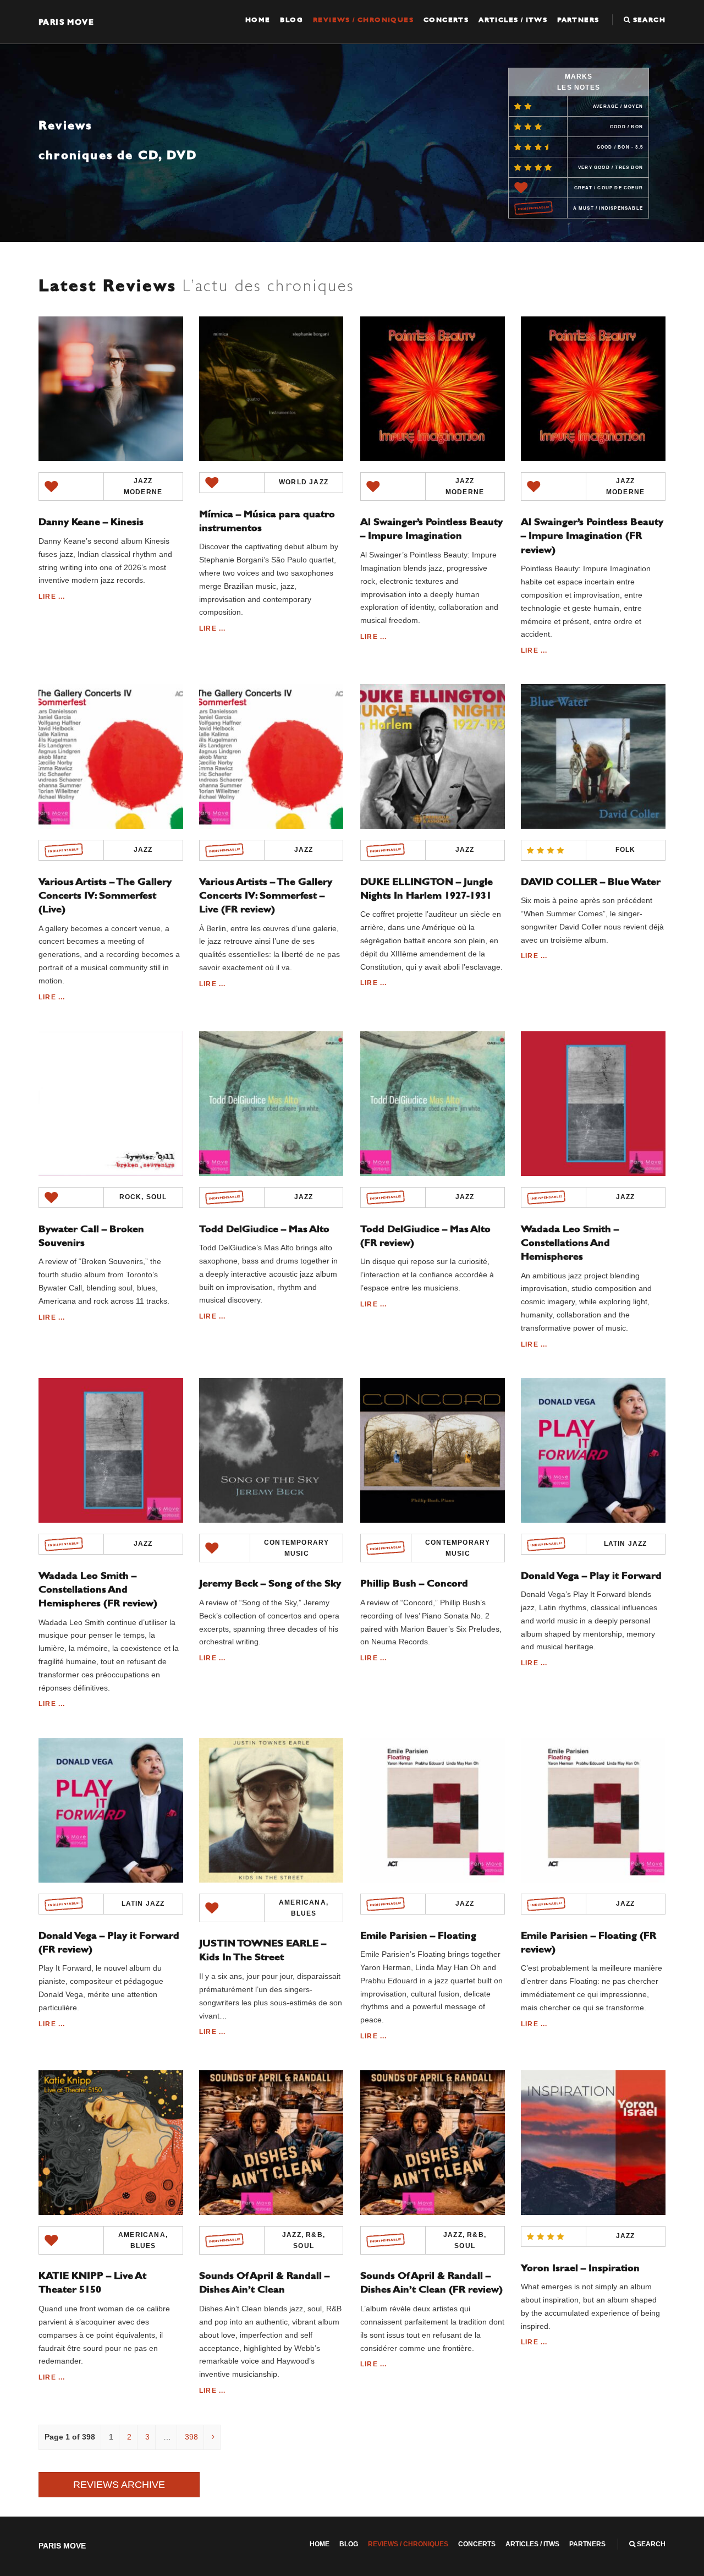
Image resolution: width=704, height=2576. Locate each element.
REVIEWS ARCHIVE (119, 2485)
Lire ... (52, 597)
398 (191, 2437)
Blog (291, 20)
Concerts (446, 20)
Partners (578, 20)
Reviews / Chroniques (363, 20)
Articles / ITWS (513, 20)
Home (258, 20)
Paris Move (66, 22)
